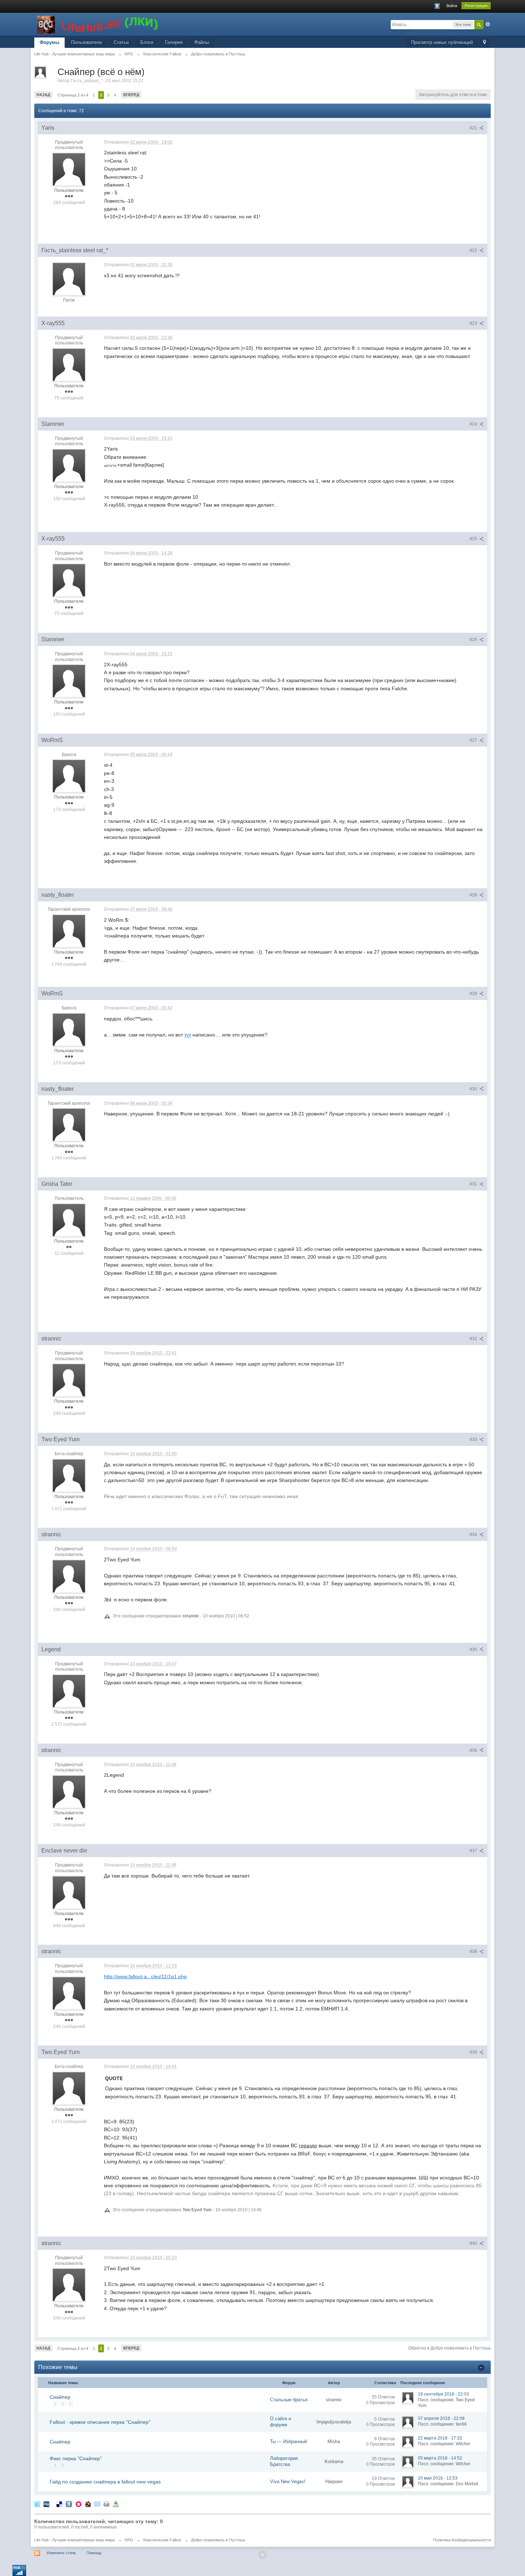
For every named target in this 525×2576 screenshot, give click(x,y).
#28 (474, 895)
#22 (474, 250)
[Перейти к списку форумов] (98, 24)
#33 (474, 1439)
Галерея (174, 42)
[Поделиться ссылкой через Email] (97, 2504)
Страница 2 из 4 (73, 95)
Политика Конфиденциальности (462, 2540)
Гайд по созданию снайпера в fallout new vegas (105, 2482)
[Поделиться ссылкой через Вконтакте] (69, 2504)
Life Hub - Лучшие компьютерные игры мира (74, 2540)
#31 (474, 1184)
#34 (474, 1535)
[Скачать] (116, 2504)
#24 (474, 424)
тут (188, 1035)
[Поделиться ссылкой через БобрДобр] (88, 2504)
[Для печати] (106, 2504)
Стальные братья (289, 2400)
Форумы (49, 42)
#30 (474, 1089)
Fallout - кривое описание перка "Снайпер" (100, 2422)
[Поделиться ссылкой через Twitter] (37, 2504)
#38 (474, 1951)
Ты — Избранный (288, 2441)
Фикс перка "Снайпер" (76, 2458)
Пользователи (86, 42)
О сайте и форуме (281, 2422)
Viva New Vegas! (288, 2481)
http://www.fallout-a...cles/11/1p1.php (145, 1976)
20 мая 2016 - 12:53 (438, 2478)
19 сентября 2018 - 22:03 (443, 2394)
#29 (474, 994)
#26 (474, 640)
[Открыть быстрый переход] (484, 43)
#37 (474, 1851)
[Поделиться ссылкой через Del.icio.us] (59, 2504)
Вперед (131, 95)
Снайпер (60, 2397)
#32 (474, 1339)
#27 (474, 740)
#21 (474, 128)
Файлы (202, 42)
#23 (474, 323)
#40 (474, 2243)
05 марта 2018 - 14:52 (440, 2458)
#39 (474, 2052)
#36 (474, 1750)
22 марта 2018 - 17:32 (440, 2438)
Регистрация (476, 6)
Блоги (147, 42)
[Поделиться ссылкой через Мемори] (79, 2504)
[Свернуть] (481, 2367)
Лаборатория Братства (284, 2461)
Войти (452, 6)
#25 (474, 539)
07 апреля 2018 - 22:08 (441, 2418)
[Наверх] (262, 2555)
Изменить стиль (61, 2553)
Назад (43, 95)
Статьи (121, 42)
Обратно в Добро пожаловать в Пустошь (449, 2348)
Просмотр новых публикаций (442, 42)
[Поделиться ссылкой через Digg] (46, 2504)
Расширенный (488, 24)
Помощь (94, 2553)
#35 (474, 1650)
